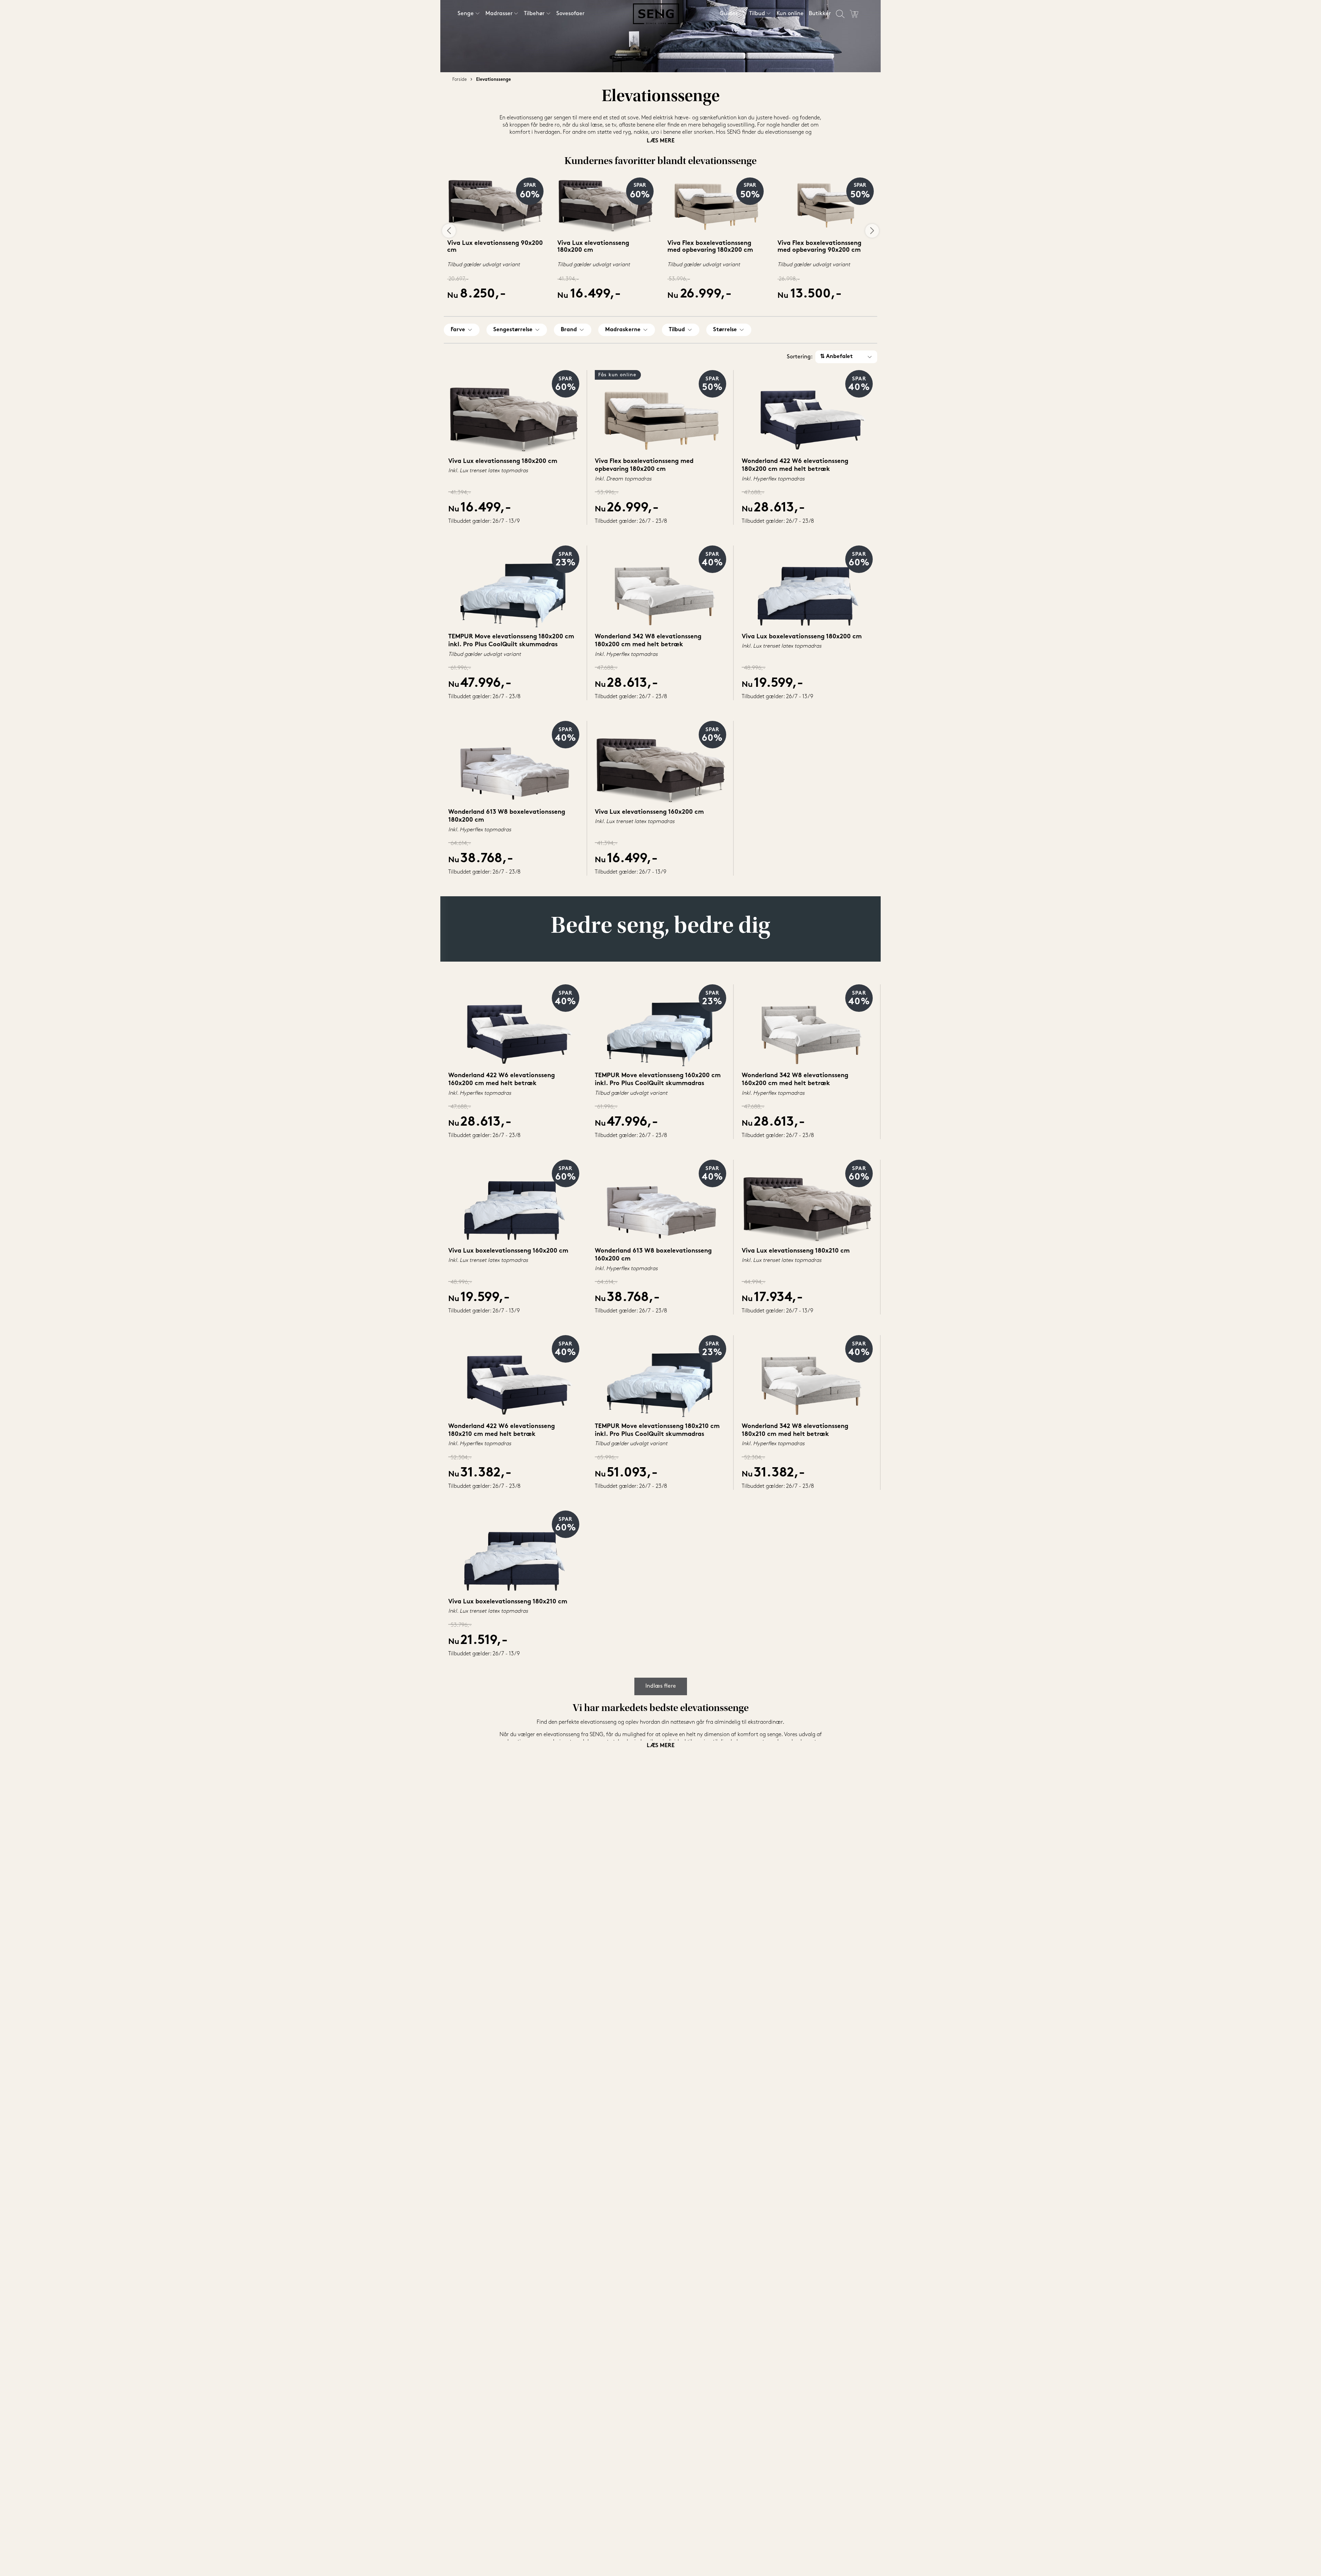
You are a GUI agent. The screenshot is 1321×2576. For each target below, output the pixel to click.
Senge (466, 14)
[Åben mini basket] (854, 14)
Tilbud (757, 14)
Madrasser (499, 14)
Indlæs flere (661, 1686)
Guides (729, 14)
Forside (460, 80)
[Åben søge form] (840, 14)
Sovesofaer (570, 14)
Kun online (790, 14)
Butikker (820, 14)
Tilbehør (534, 14)
